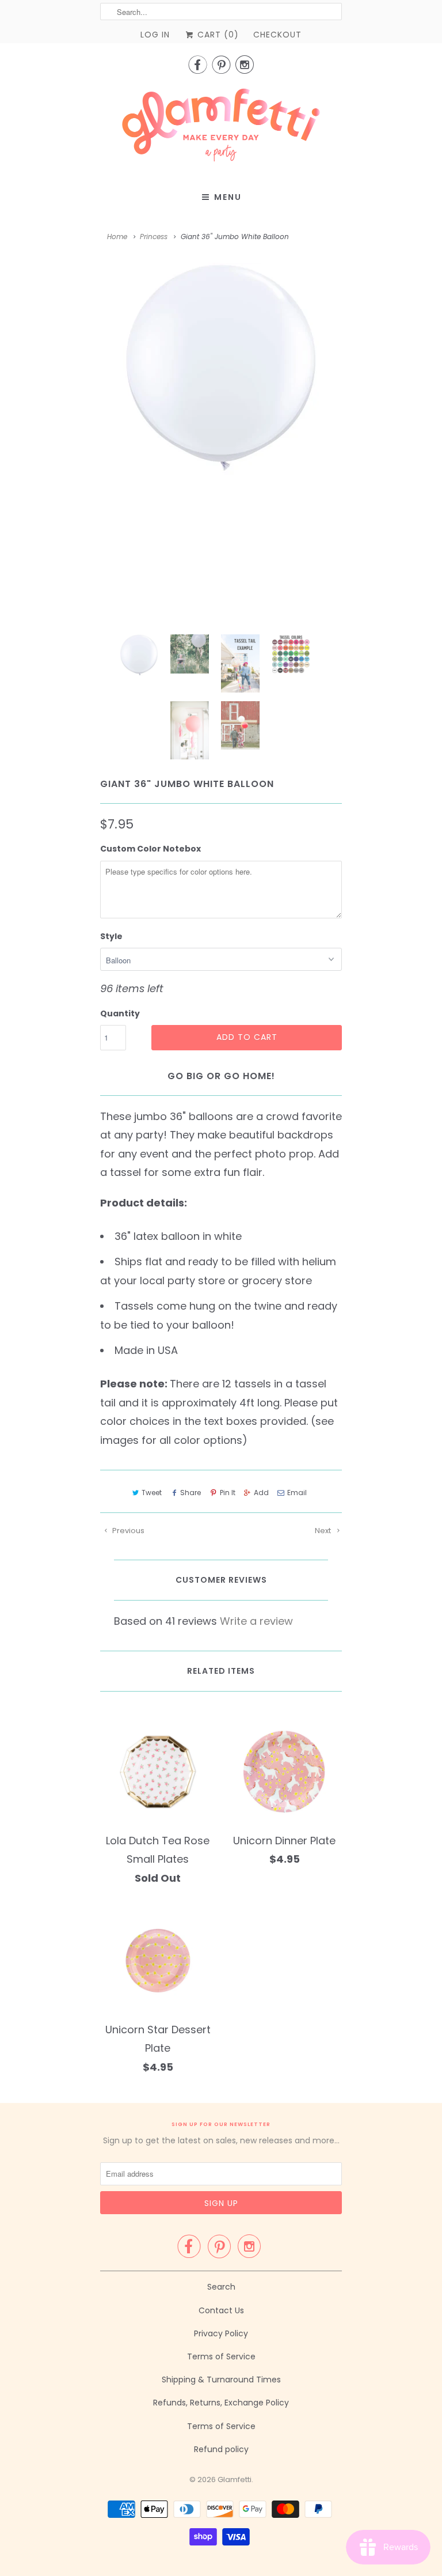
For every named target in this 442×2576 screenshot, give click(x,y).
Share (190, 1493)
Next (324, 1531)
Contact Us (221, 2310)
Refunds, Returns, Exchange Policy (221, 2403)
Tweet (152, 1493)
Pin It (227, 1493)
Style (111, 936)
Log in (155, 35)
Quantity (120, 1013)
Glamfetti (235, 2479)
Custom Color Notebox (150, 849)
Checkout (277, 35)
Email (297, 1493)
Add (261, 1493)
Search (221, 2287)
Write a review (256, 1621)
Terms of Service (221, 2356)
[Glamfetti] (221, 128)
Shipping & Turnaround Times (221, 2380)
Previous (127, 1531)
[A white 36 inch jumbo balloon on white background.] (221, 372)
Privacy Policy (221, 2333)
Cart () (217, 35)
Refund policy (221, 2449)
